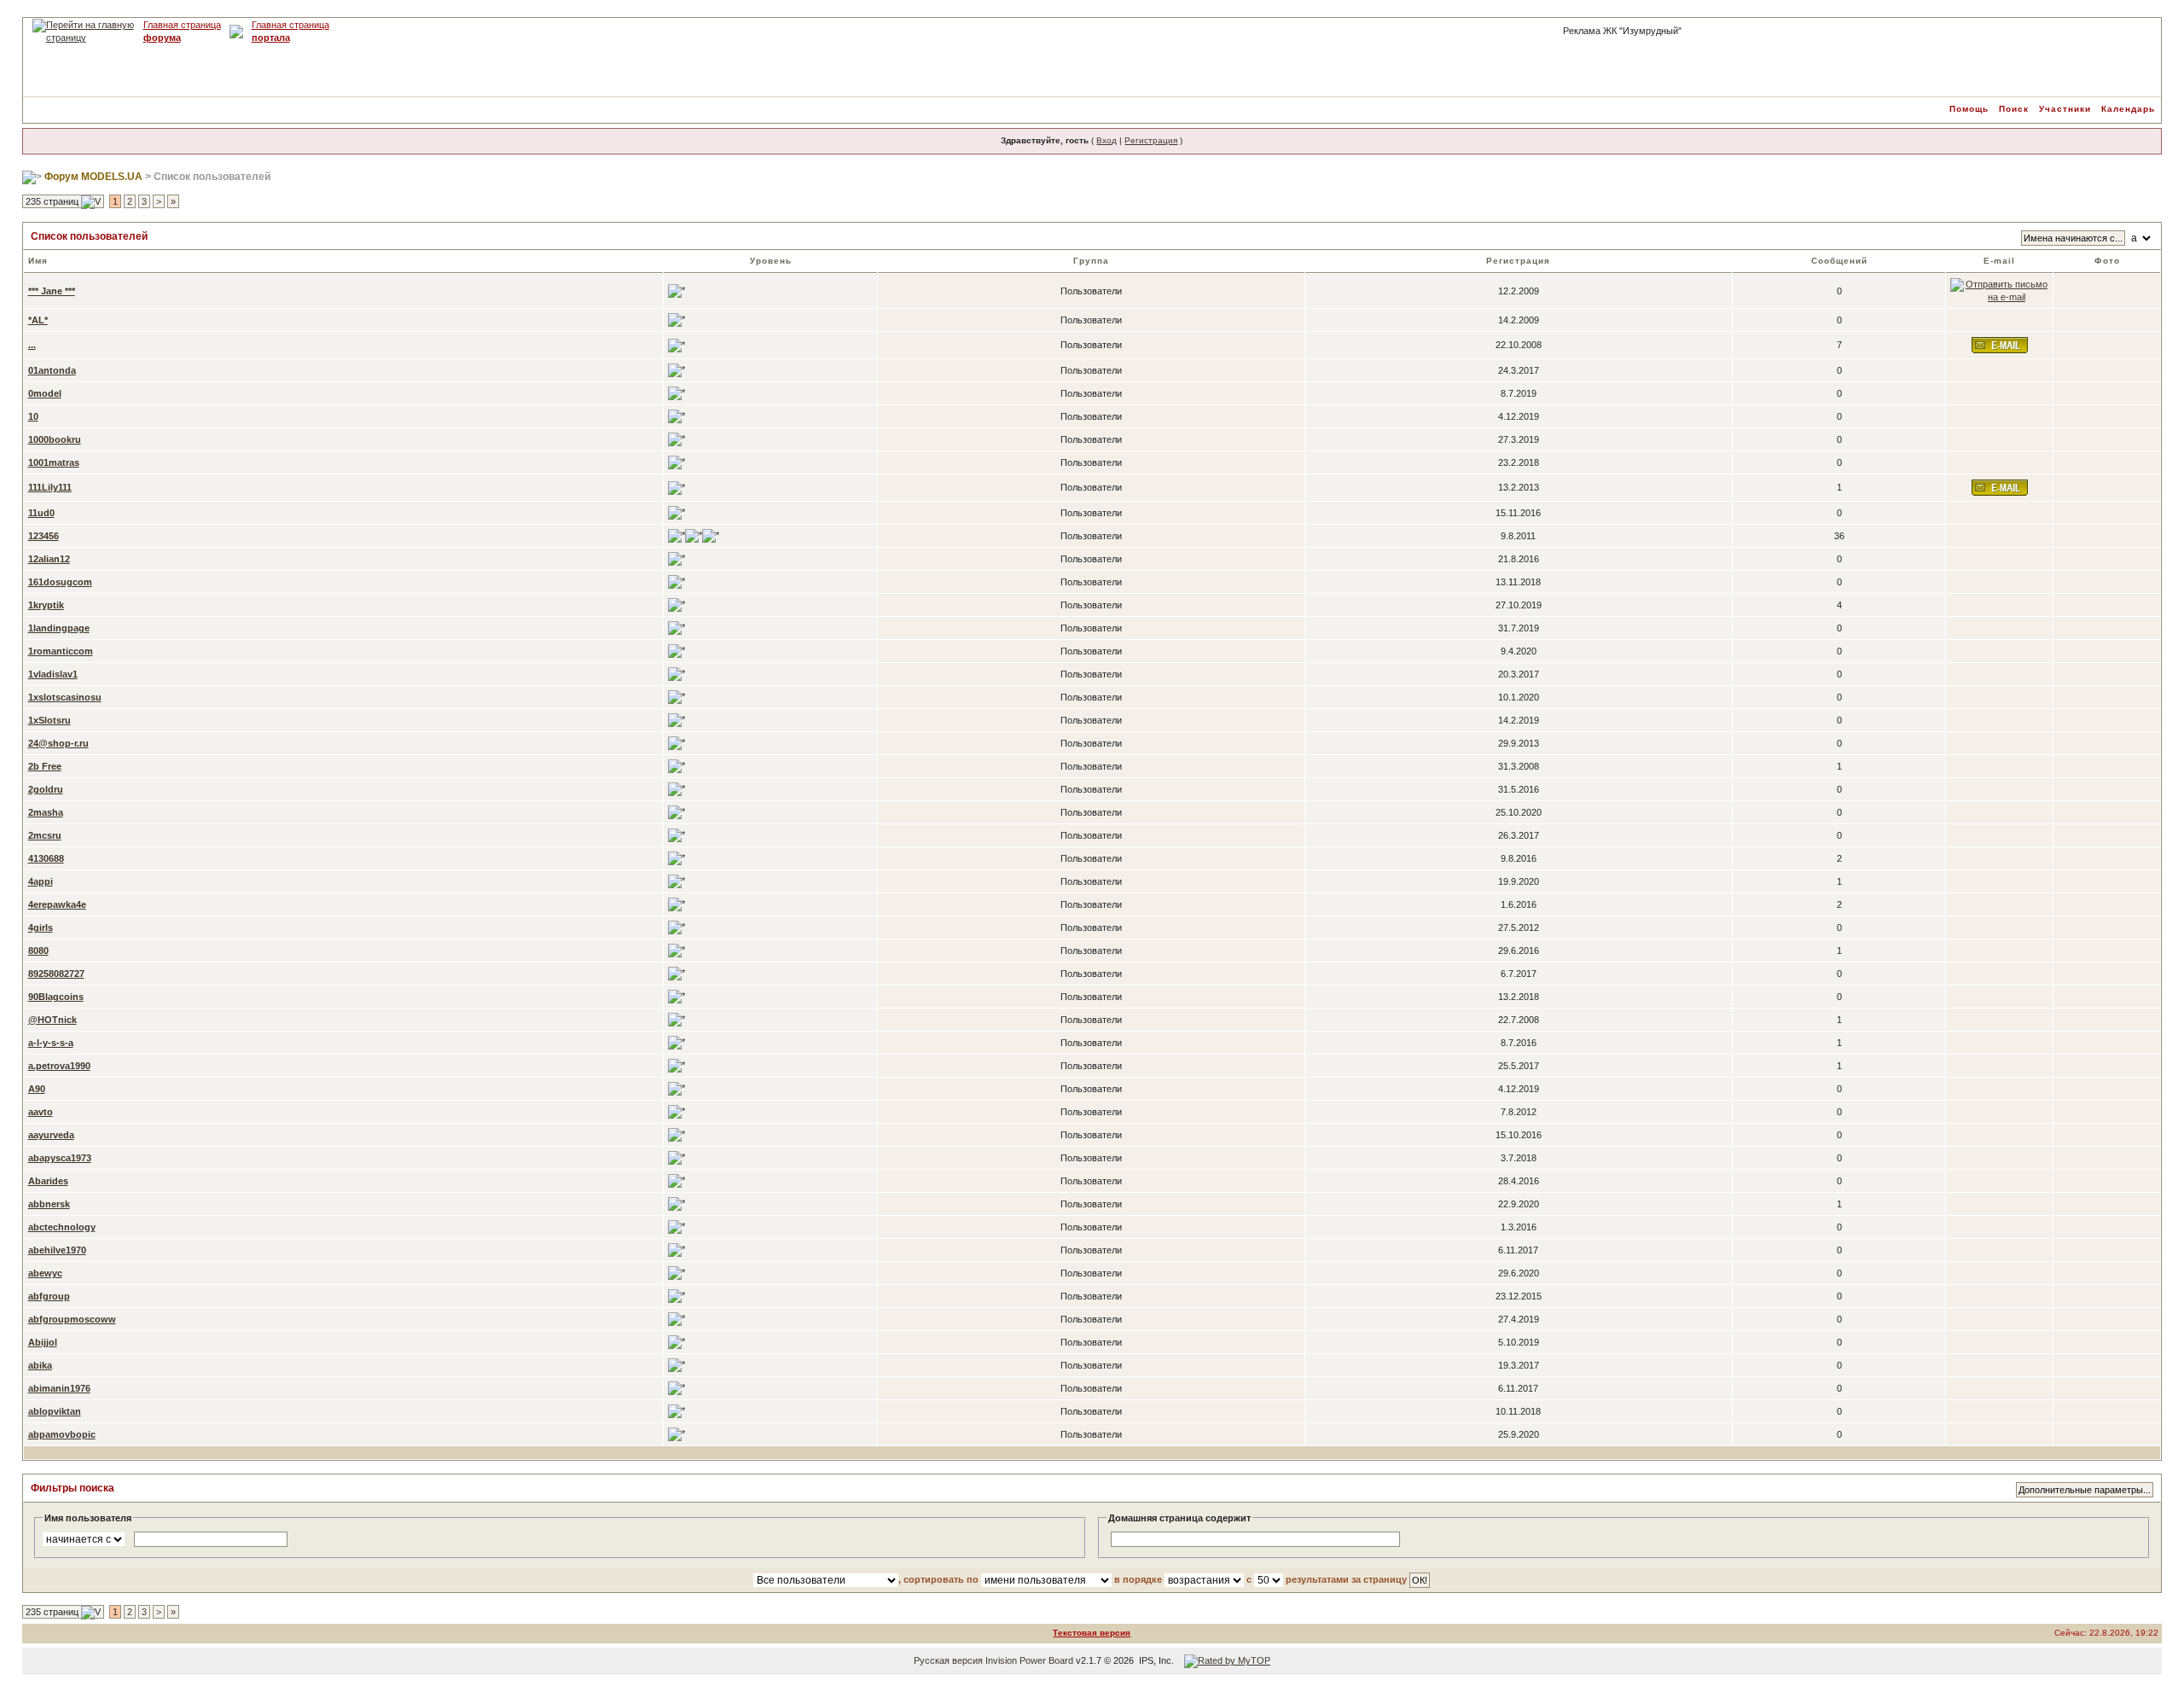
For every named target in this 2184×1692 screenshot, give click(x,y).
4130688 (46, 858)
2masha (46, 812)
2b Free (45, 766)
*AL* (38, 320)
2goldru (46, 789)
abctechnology (62, 1227)
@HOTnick (52, 1020)
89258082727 (56, 974)
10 (33, 416)
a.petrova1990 (59, 1066)
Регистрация (1151, 140)
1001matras (54, 462)
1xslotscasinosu (65, 697)
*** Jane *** (52, 291)
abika (40, 1365)
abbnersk (49, 1204)
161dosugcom (60, 582)
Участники (2065, 109)
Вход (1107, 140)
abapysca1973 (60, 1158)
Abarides (48, 1181)
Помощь (1969, 109)
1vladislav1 (53, 674)
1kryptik (46, 605)
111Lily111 (50, 487)
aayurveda (51, 1135)
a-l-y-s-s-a (51, 1043)
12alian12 (49, 559)
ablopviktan (55, 1411)
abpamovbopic (62, 1434)
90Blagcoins (56, 997)
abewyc (45, 1273)
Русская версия (948, 1660)
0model (45, 393)
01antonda (52, 370)
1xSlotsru (49, 720)
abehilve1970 (57, 1250)
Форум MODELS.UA (93, 177)
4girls (41, 927)
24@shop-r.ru (58, 743)
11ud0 (41, 513)
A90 (37, 1089)
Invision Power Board (1029, 1660)
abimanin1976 (59, 1388)
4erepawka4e (57, 904)
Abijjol (43, 1342)
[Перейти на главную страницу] (84, 25)
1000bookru (55, 439)
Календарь (2128, 109)
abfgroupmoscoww (72, 1319)
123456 (44, 536)
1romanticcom (61, 651)
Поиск (2014, 109)
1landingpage (59, 628)
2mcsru (45, 835)
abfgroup (49, 1296)
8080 (38, 951)
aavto (41, 1112)
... (32, 345)
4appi (41, 881)
